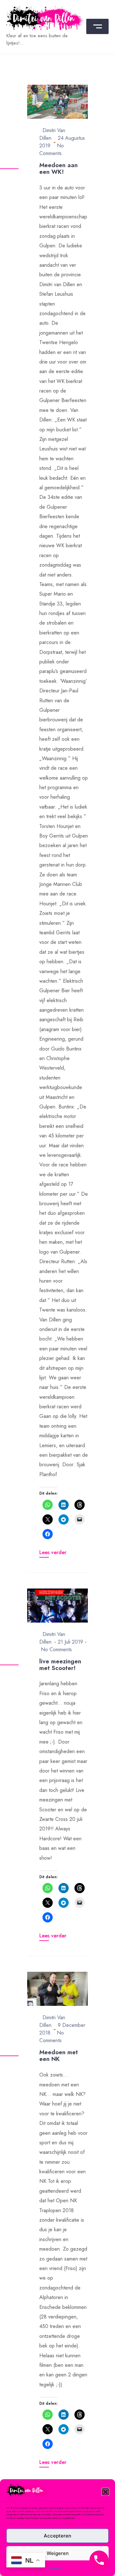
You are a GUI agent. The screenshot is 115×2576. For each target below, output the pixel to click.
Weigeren (58, 2553)
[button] (105, 2492)
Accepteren (57, 2536)
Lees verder (53, 1552)
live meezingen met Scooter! (60, 1665)
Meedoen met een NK (59, 2056)
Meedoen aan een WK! (58, 168)
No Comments (52, 149)
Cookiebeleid (54, 2568)
